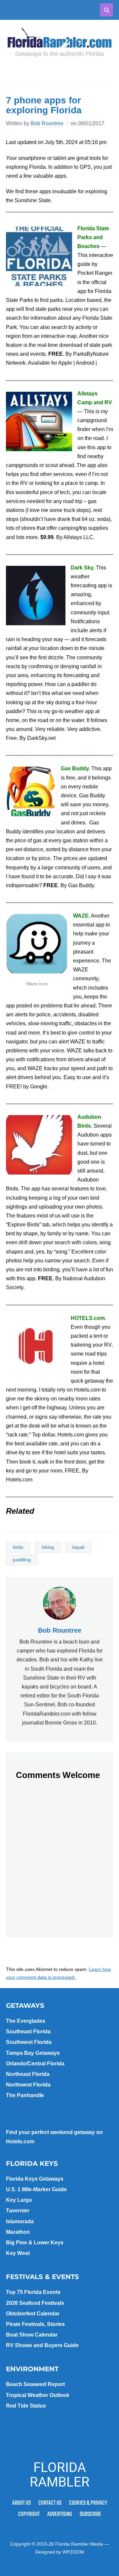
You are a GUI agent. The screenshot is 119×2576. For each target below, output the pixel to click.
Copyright (29, 2514)
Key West (18, 2253)
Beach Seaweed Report (35, 2384)
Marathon (18, 2232)
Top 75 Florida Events (33, 2292)
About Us (21, 2503)
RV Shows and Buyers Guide (42, 2345)
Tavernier (18, 2211)
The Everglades (26, 2021)
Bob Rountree (47, 123)
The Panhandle (25, 2095)
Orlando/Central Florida (35, 2064)
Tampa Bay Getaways (33, 2053)
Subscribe (90, 2514)
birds (18, 1547)
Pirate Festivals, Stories (35, 2324)
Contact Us (50, 2503)
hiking (48, 1547)
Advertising (60, 2514)
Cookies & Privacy (88, 2503)
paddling (22, 1560)
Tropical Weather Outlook (38, 2395)
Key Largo (19, 2200)
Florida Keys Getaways (35, 2179)
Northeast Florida (28, 2074)
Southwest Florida (29, 2042)
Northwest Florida (28, 2085)
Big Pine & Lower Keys (35, 2243)
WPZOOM (73, 2552)
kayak (79, 1547)
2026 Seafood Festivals (35, 2303)
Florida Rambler (60, 2475)
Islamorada (20, 2221)
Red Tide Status (26, 2406)
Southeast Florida (28, 2032)
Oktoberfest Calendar (33, 2314)
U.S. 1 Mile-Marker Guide (36, 2189)
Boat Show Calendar (32, 2335)
